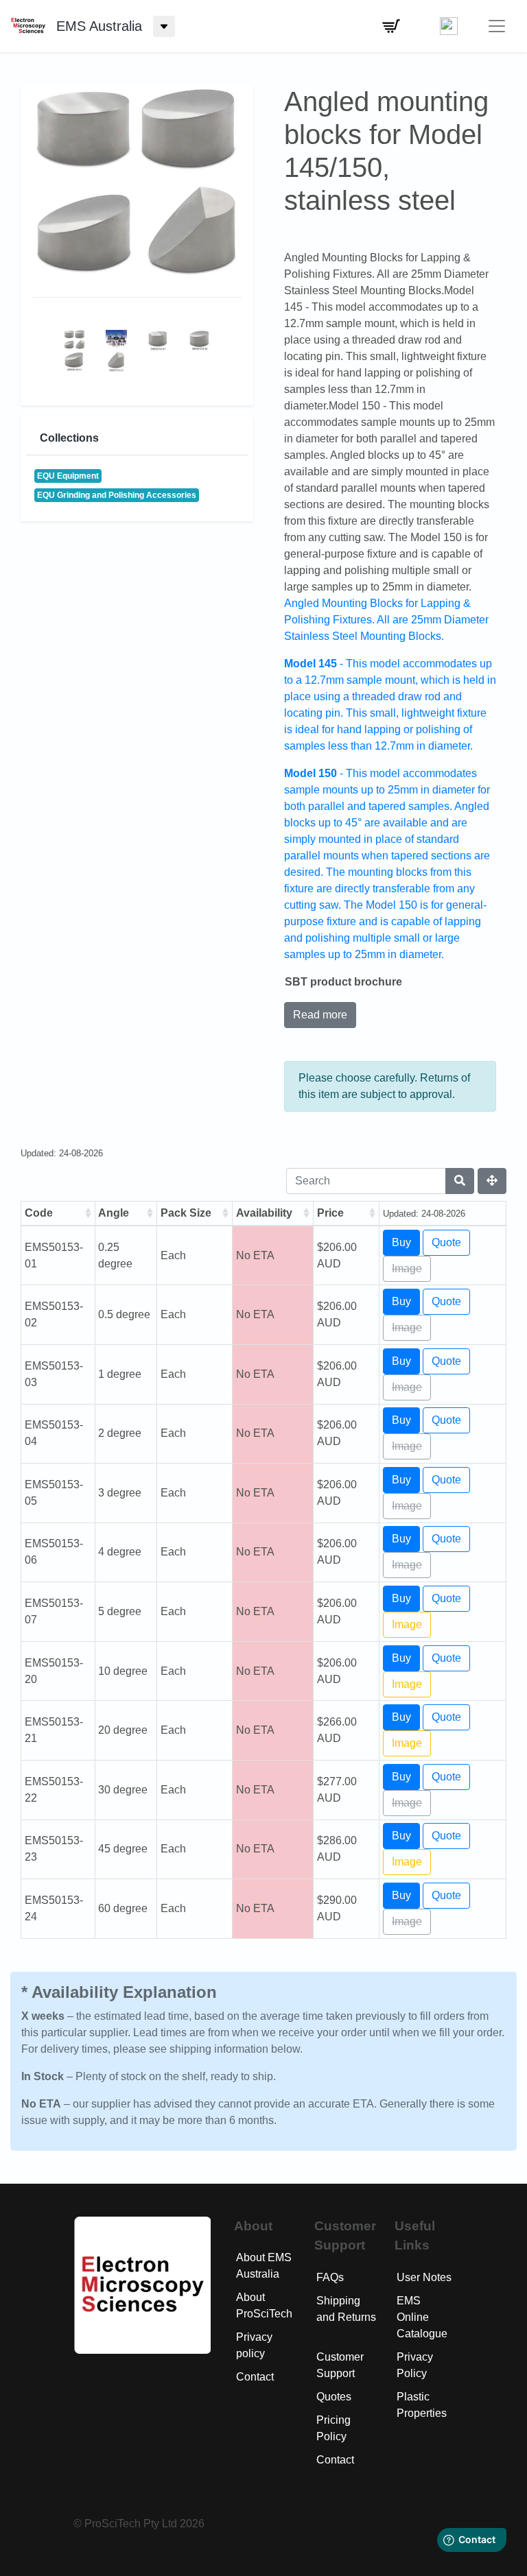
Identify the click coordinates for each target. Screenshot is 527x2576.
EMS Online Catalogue (422, 2317)
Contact (255, 2377)
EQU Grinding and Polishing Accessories (117, 495)
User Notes (424, 2277)
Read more (320, 1015)
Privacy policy (254, 2345)
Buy (401, 1242)
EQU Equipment (68, 476)
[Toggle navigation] (497, 26)
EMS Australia (99, 26)
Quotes (334, 2397)
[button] (391, 26)
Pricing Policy (333, 2428)
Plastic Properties (422, 2405)
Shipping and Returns (346, 2309)
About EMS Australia (264, 2266)
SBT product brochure (343, 982)
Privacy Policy (415, 2365)
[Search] (460, 1181)
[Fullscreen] (492, 1181)
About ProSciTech (264, 2305)
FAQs (330, 2277)
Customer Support (340, 2365)
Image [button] (407, 1624)
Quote (446, 1242)
